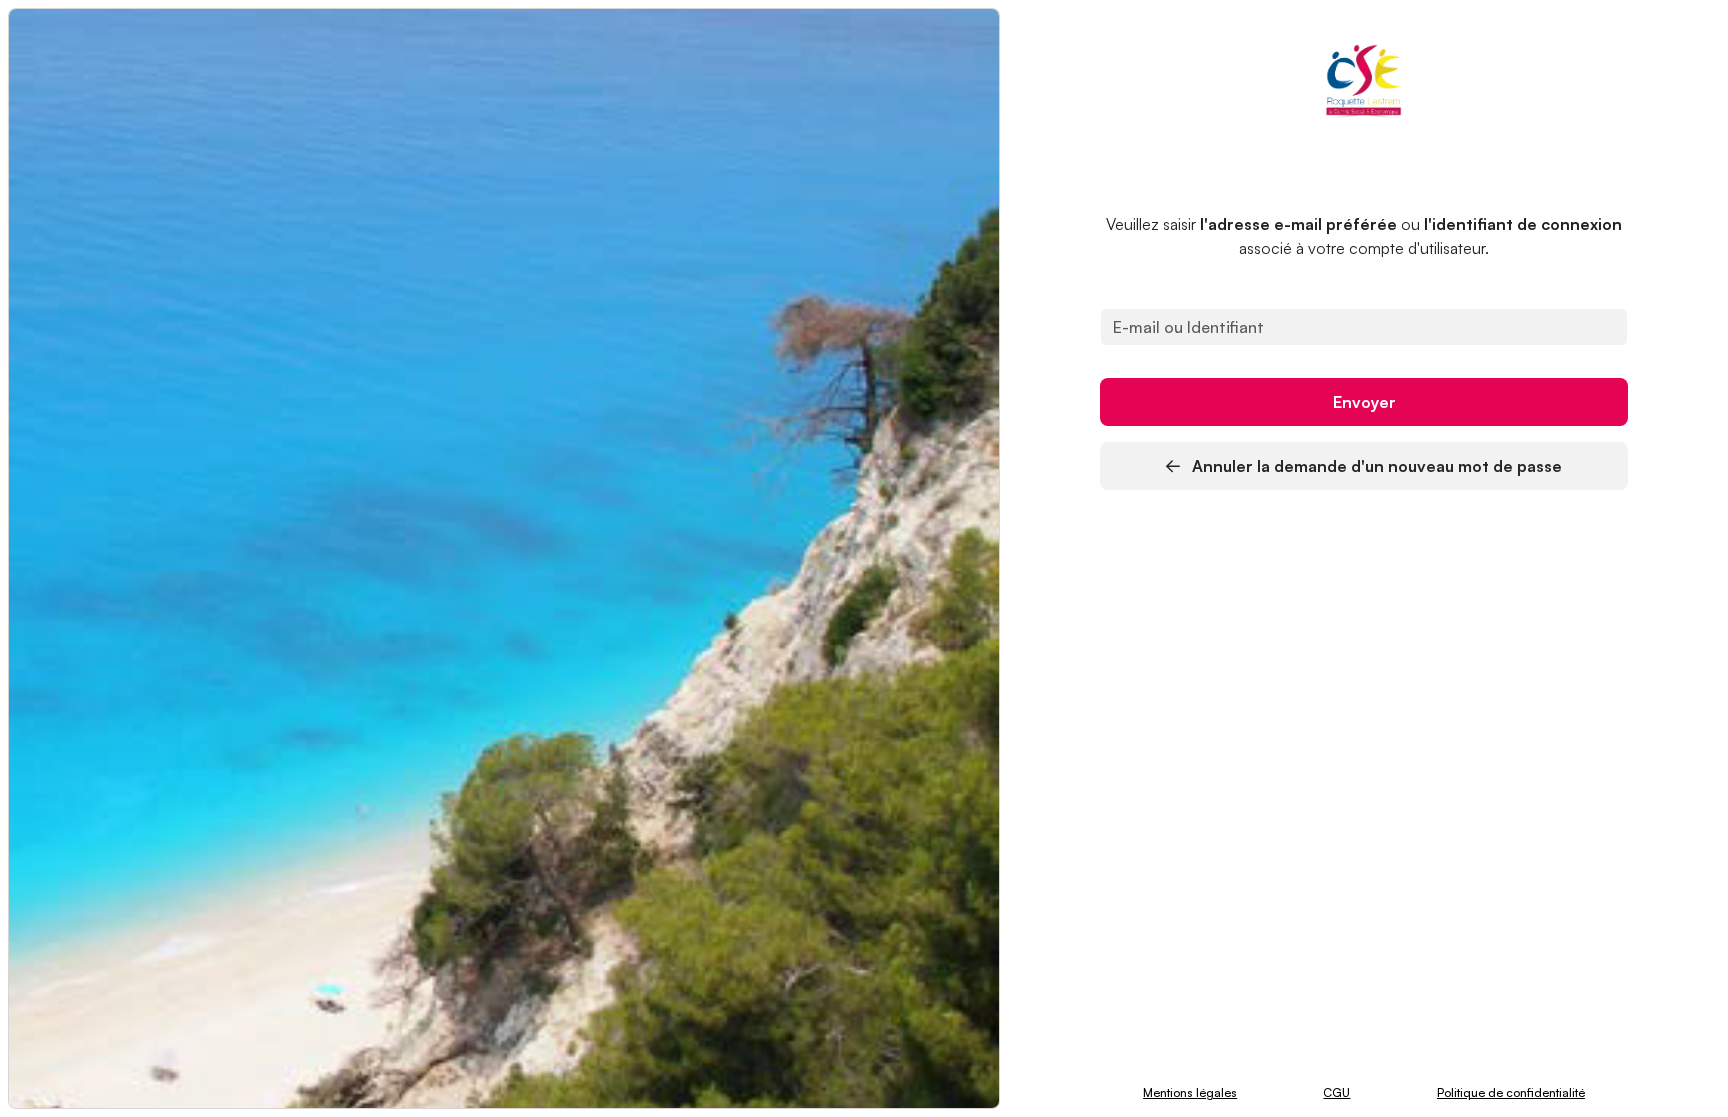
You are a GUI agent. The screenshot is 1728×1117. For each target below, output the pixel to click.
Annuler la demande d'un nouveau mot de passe (1375, 466)
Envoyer (1364, 402)
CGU (1336, 1092)
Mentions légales (1190, 1092)
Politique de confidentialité (1511, 1092)
